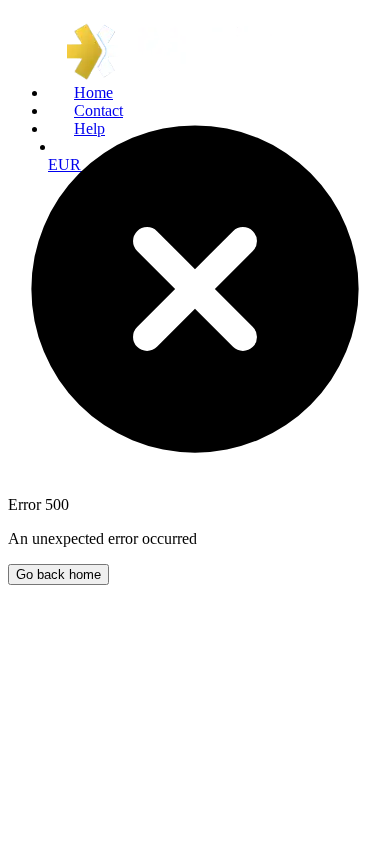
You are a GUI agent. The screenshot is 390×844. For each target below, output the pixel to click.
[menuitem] (215, 93)
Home (93, 92)
